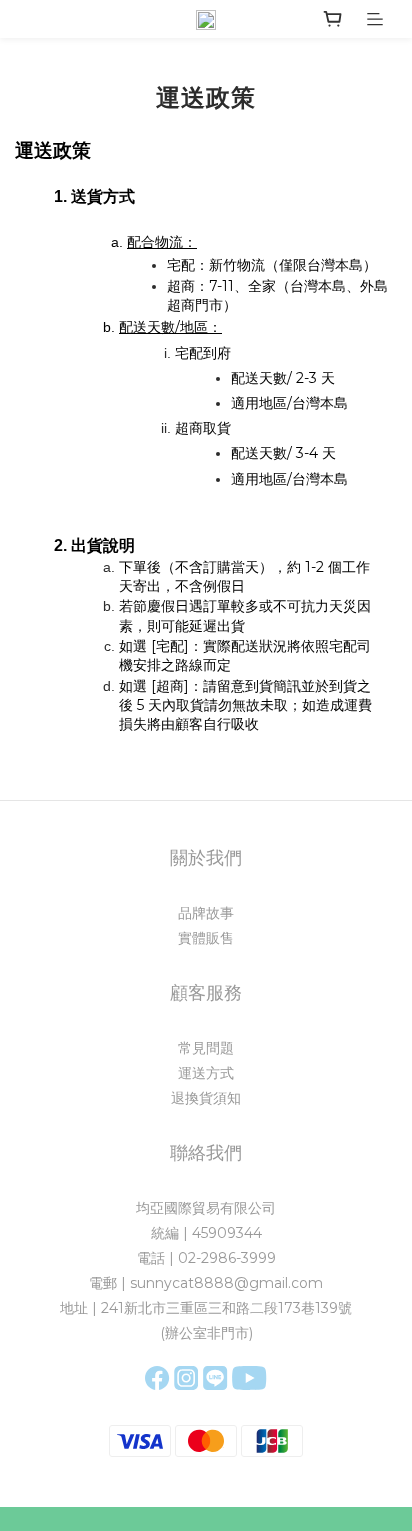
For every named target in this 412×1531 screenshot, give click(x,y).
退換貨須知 (206, 1098)
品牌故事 (206, 913)
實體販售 (206, 938)
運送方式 (206, 1073)
